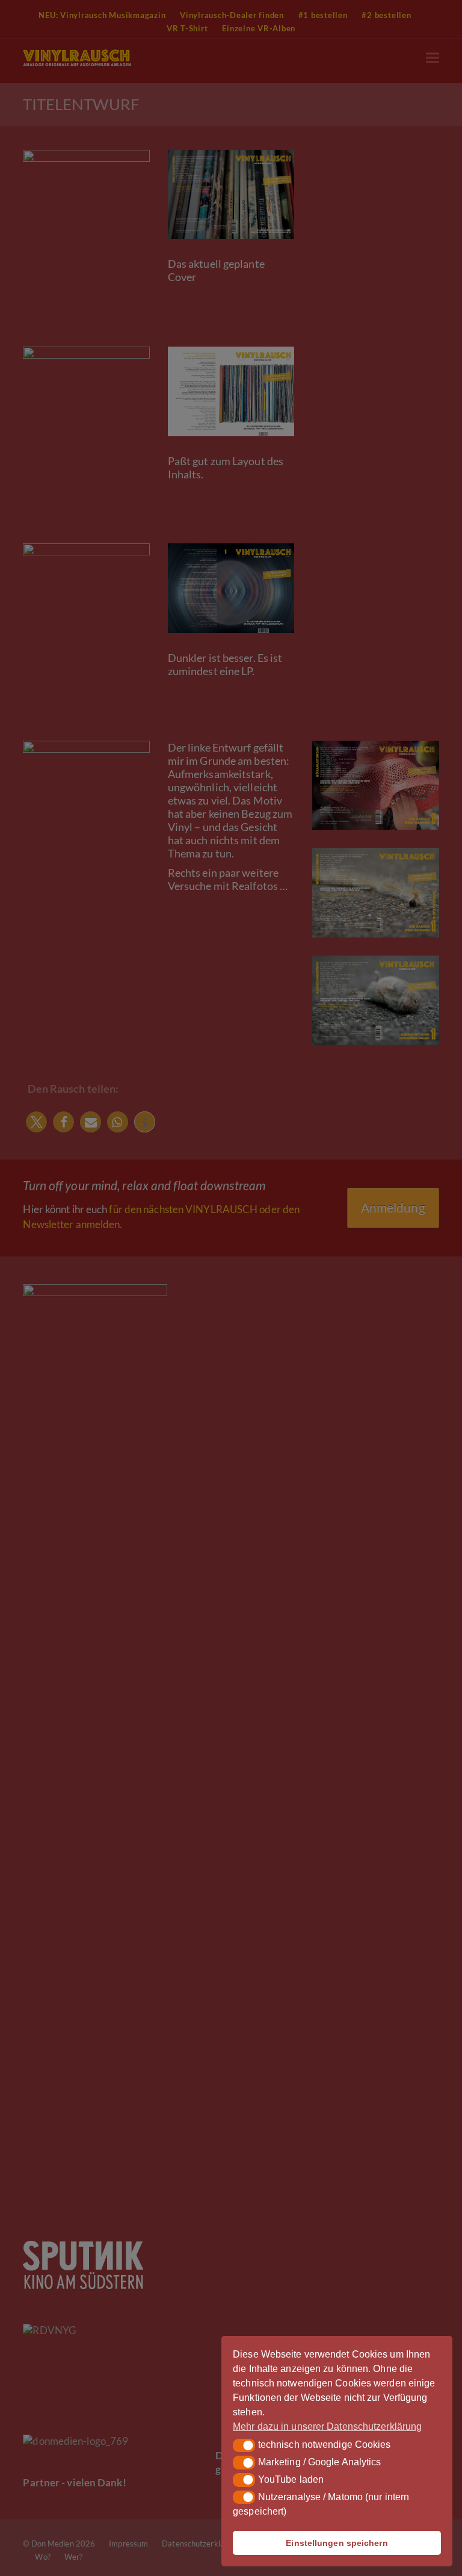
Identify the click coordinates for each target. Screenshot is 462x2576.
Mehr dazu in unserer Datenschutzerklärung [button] (327, 2426)
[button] (244, 2445)
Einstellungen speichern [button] (337, 2543)
